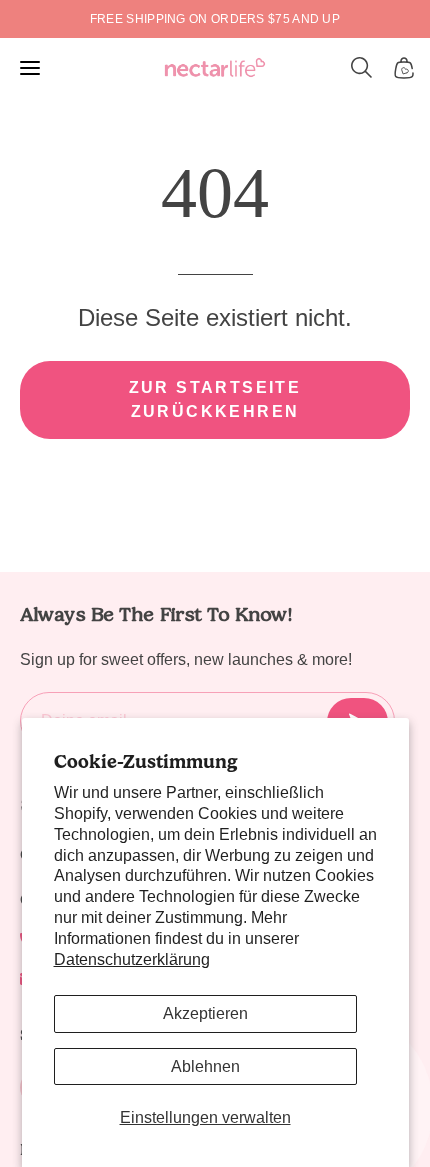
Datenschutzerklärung (132, 959)
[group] (215, 19)
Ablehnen (205, 1066)
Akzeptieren (205, 1013)
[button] (362, 68)
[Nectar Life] (215, 68)
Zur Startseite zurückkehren (215, 399)
